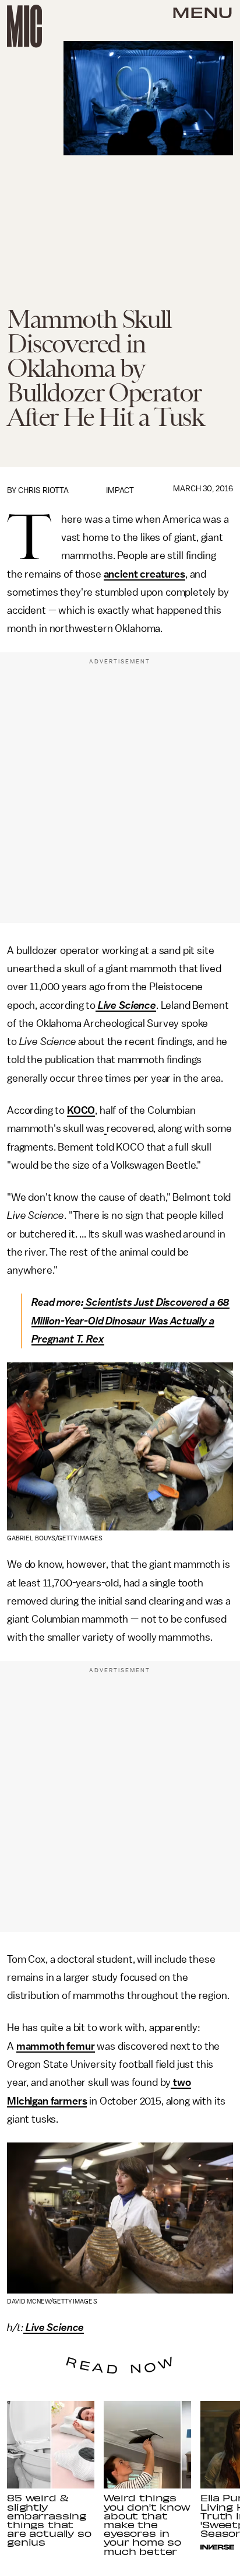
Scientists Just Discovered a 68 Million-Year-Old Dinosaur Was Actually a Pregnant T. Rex (130, 1321)
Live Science (127, 1005)
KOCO (81, 1110)
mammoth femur (56, 2046)
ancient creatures (144, 574)
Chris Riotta (43, 490)
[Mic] (24, 26)
